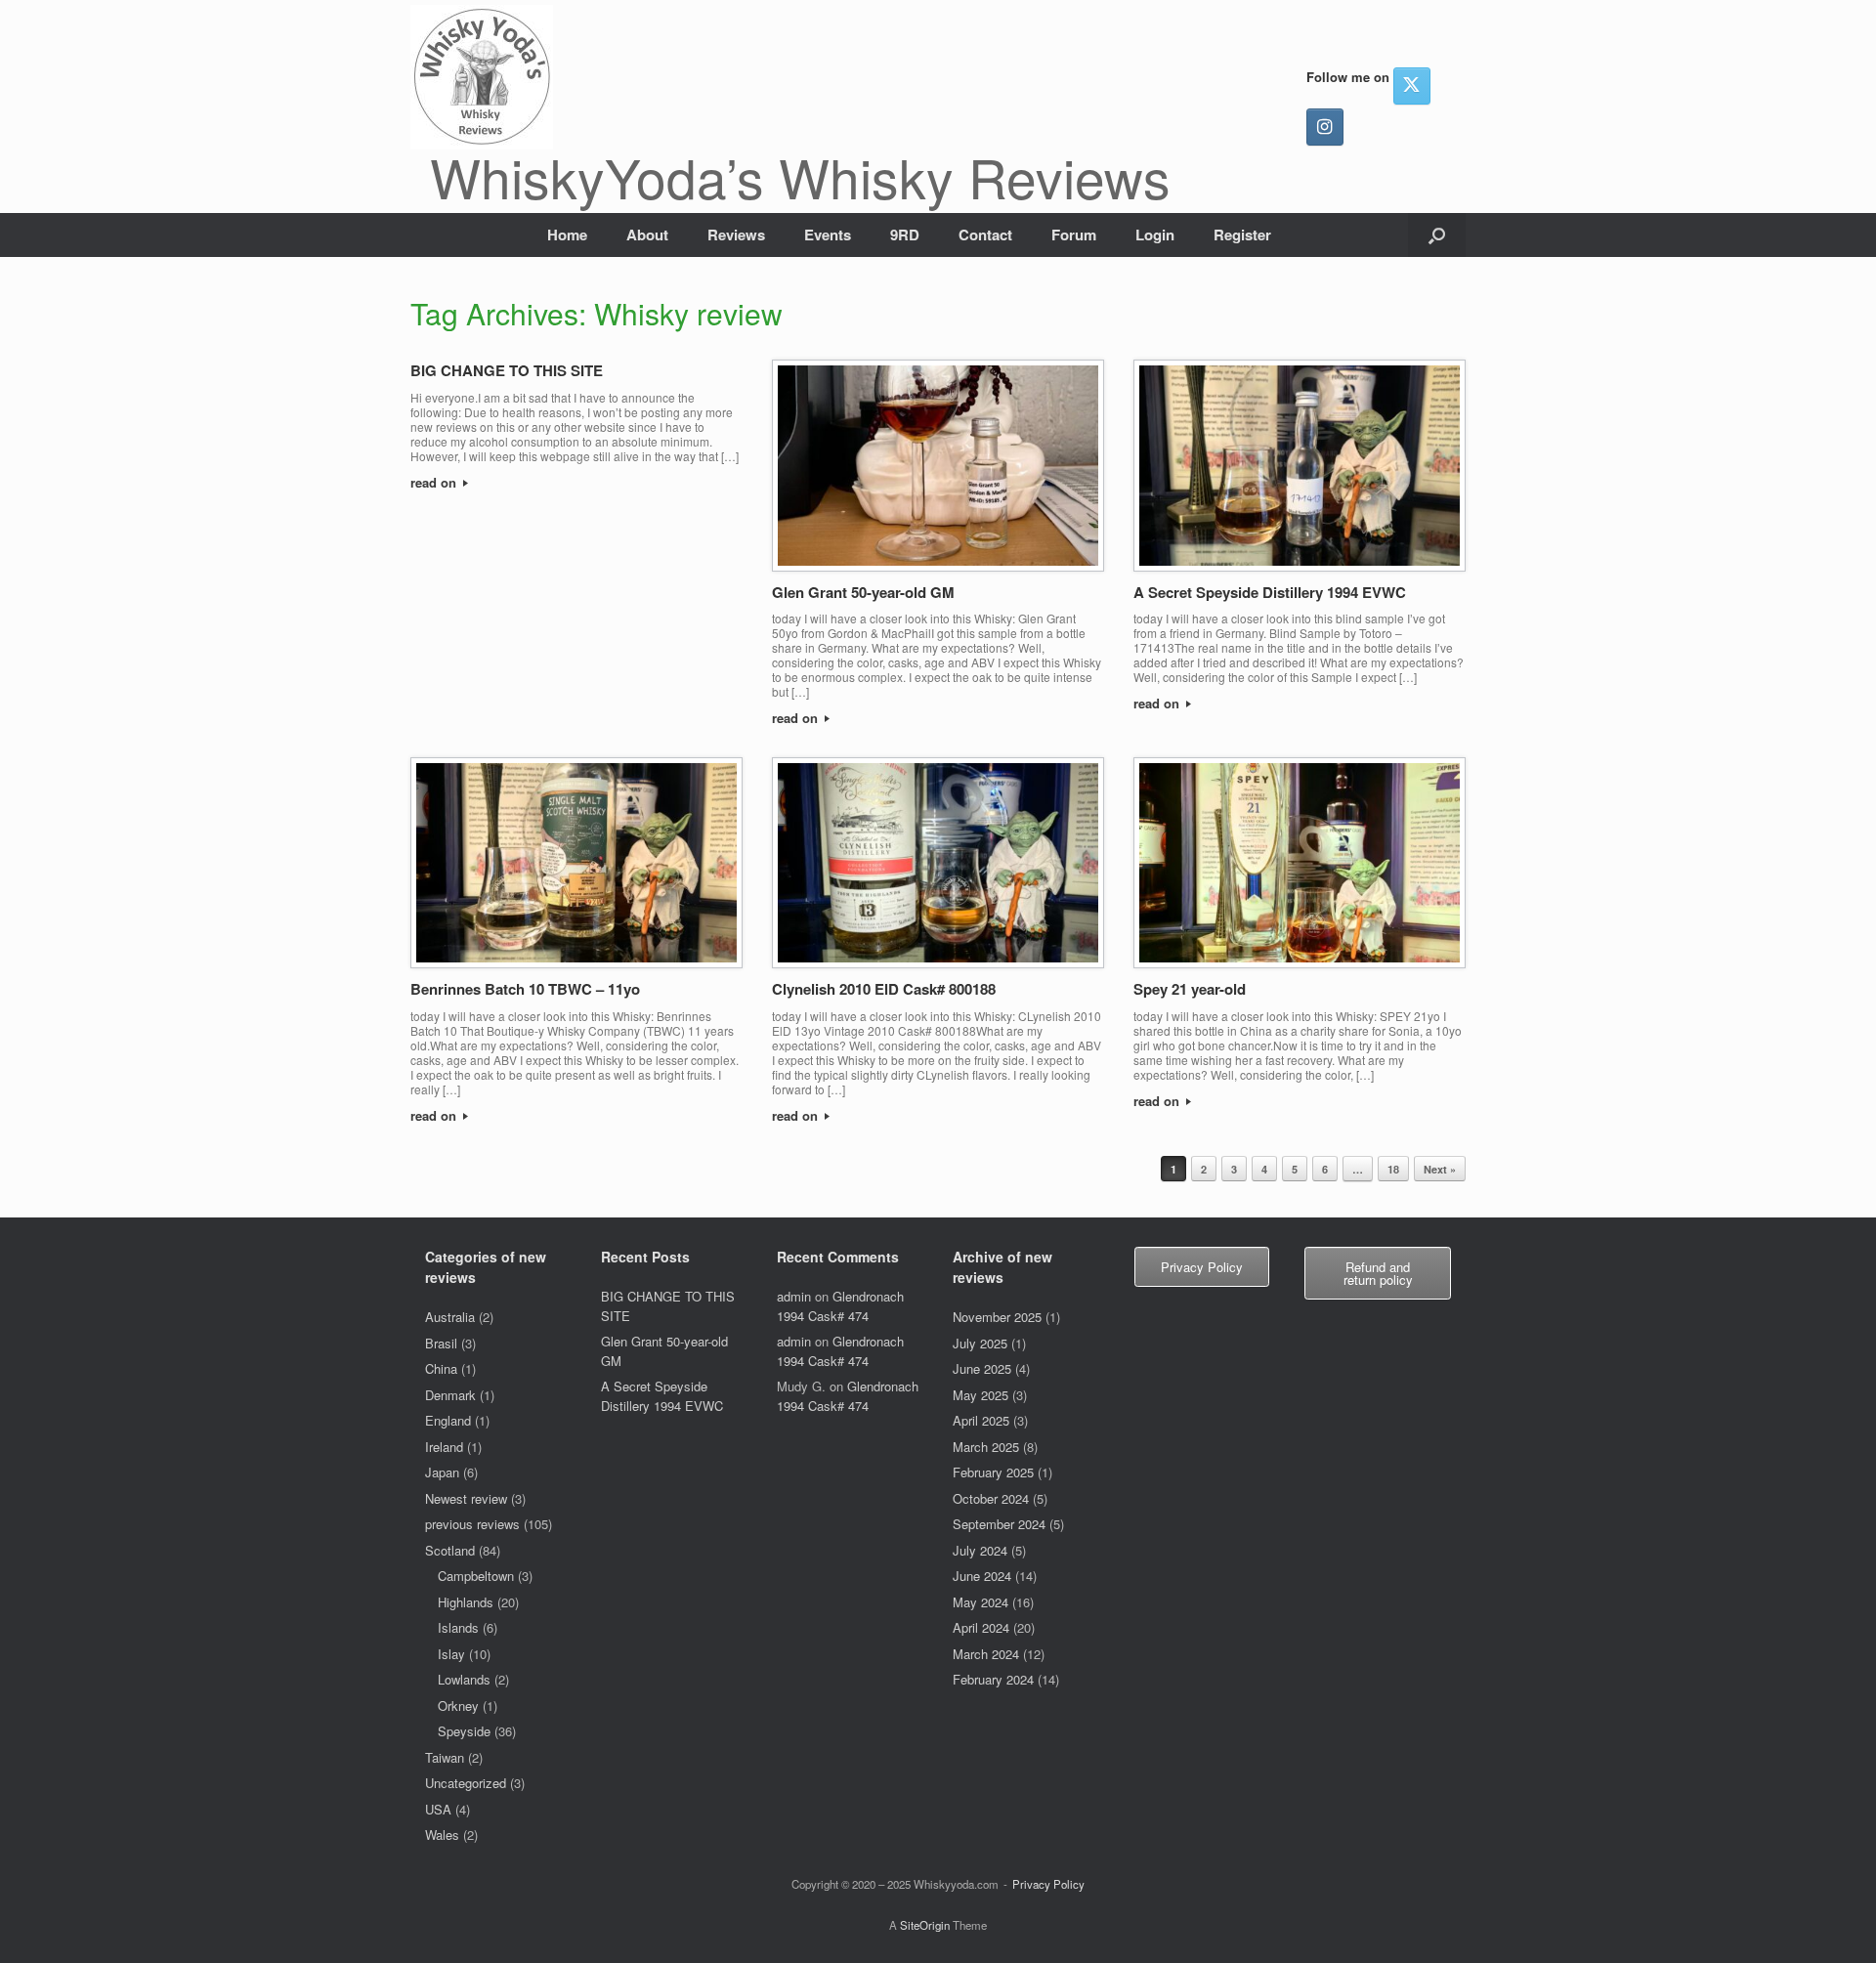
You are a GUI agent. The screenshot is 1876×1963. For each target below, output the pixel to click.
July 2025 (980, 1343)
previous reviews (472, 1524)
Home (567, 235)
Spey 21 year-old (1190, 989)
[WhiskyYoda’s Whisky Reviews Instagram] (1325, 127)
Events (828, 235)
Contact (985, 235)
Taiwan (445, 1757)
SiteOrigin (925, 1925)
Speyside (464, 1731)
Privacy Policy (1048, 1884)
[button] (1437, 235)
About (647, 235)
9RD (905, 235)
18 (1393, 1169)
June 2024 (982, 1576)
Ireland (444, 1447)
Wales (442, 1835)
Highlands (466, 1602)
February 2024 (993, 1679)
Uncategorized (466, 1783)
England (448, 1420)
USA (438, 1809)
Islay (451, 1654)
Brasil (441, 1343)
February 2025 (993, 1472)
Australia (450, 1317)
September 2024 (999, 1524)
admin (794, 1296)
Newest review (466, 1498)
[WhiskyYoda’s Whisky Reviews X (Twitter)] (1412, 86)
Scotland (450, 1550)
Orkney (458, 1706)
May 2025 (981, 1395)
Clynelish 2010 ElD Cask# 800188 (884, 989)
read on (435, 482)
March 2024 (986, 1654)
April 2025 (981, 1420)
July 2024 (980, 1550)
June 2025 (982, 1368)
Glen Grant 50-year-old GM (863, 592)
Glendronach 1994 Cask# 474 (840, 1306)
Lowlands (464, 1679)
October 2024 (991, 1498)
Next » (1440, 1169)
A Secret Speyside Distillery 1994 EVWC (1270, 592)
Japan (442, 1472)
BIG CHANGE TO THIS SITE (507, 370)
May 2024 (981, 1602)
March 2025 (986, 1447)
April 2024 (981, 1627)
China (441, 1368)
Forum (1074, 235)
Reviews (736, 235)
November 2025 (997, 1317)
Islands (458, 1627)
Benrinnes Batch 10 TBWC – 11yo (525, 989)
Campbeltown (476, 1576)
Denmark (450, 1395)
